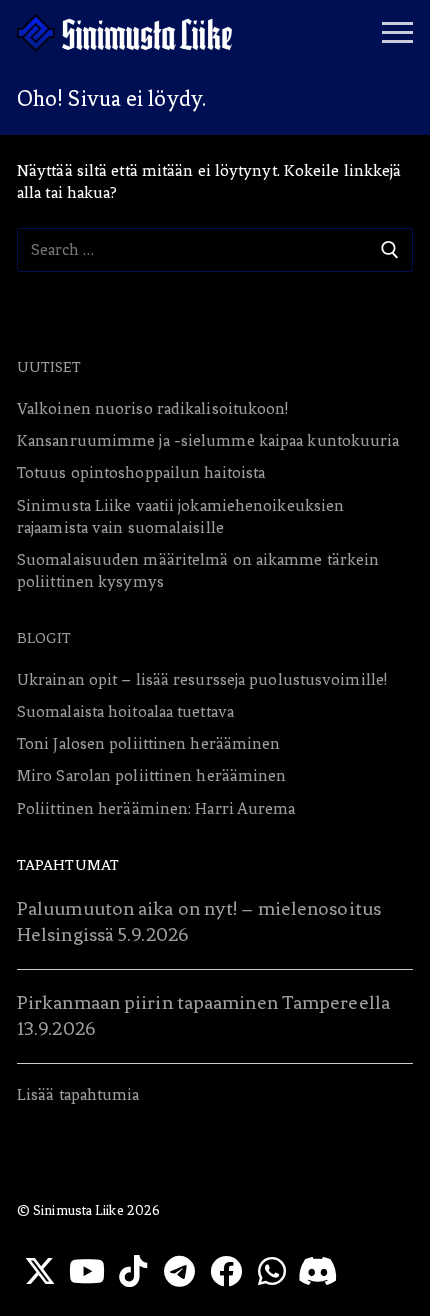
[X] (40, 1271)
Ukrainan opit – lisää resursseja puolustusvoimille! (202, 679)
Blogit (44, 638)
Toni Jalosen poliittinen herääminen (149, 743)
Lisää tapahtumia (78, 1094)
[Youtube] (86, 1271)
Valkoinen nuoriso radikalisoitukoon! (153, 408)
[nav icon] (397, 33)
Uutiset (49, 367)
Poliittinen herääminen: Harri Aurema (156, 808)
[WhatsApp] (272, 1271)
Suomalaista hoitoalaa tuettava (125, 711)
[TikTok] (133, 1271)
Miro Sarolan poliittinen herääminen (152, 775)
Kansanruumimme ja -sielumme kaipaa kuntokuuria (208, 440)
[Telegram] (179, 1271)
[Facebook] (226, 1271)
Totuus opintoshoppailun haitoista (141, 472)
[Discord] (318, 1271)
